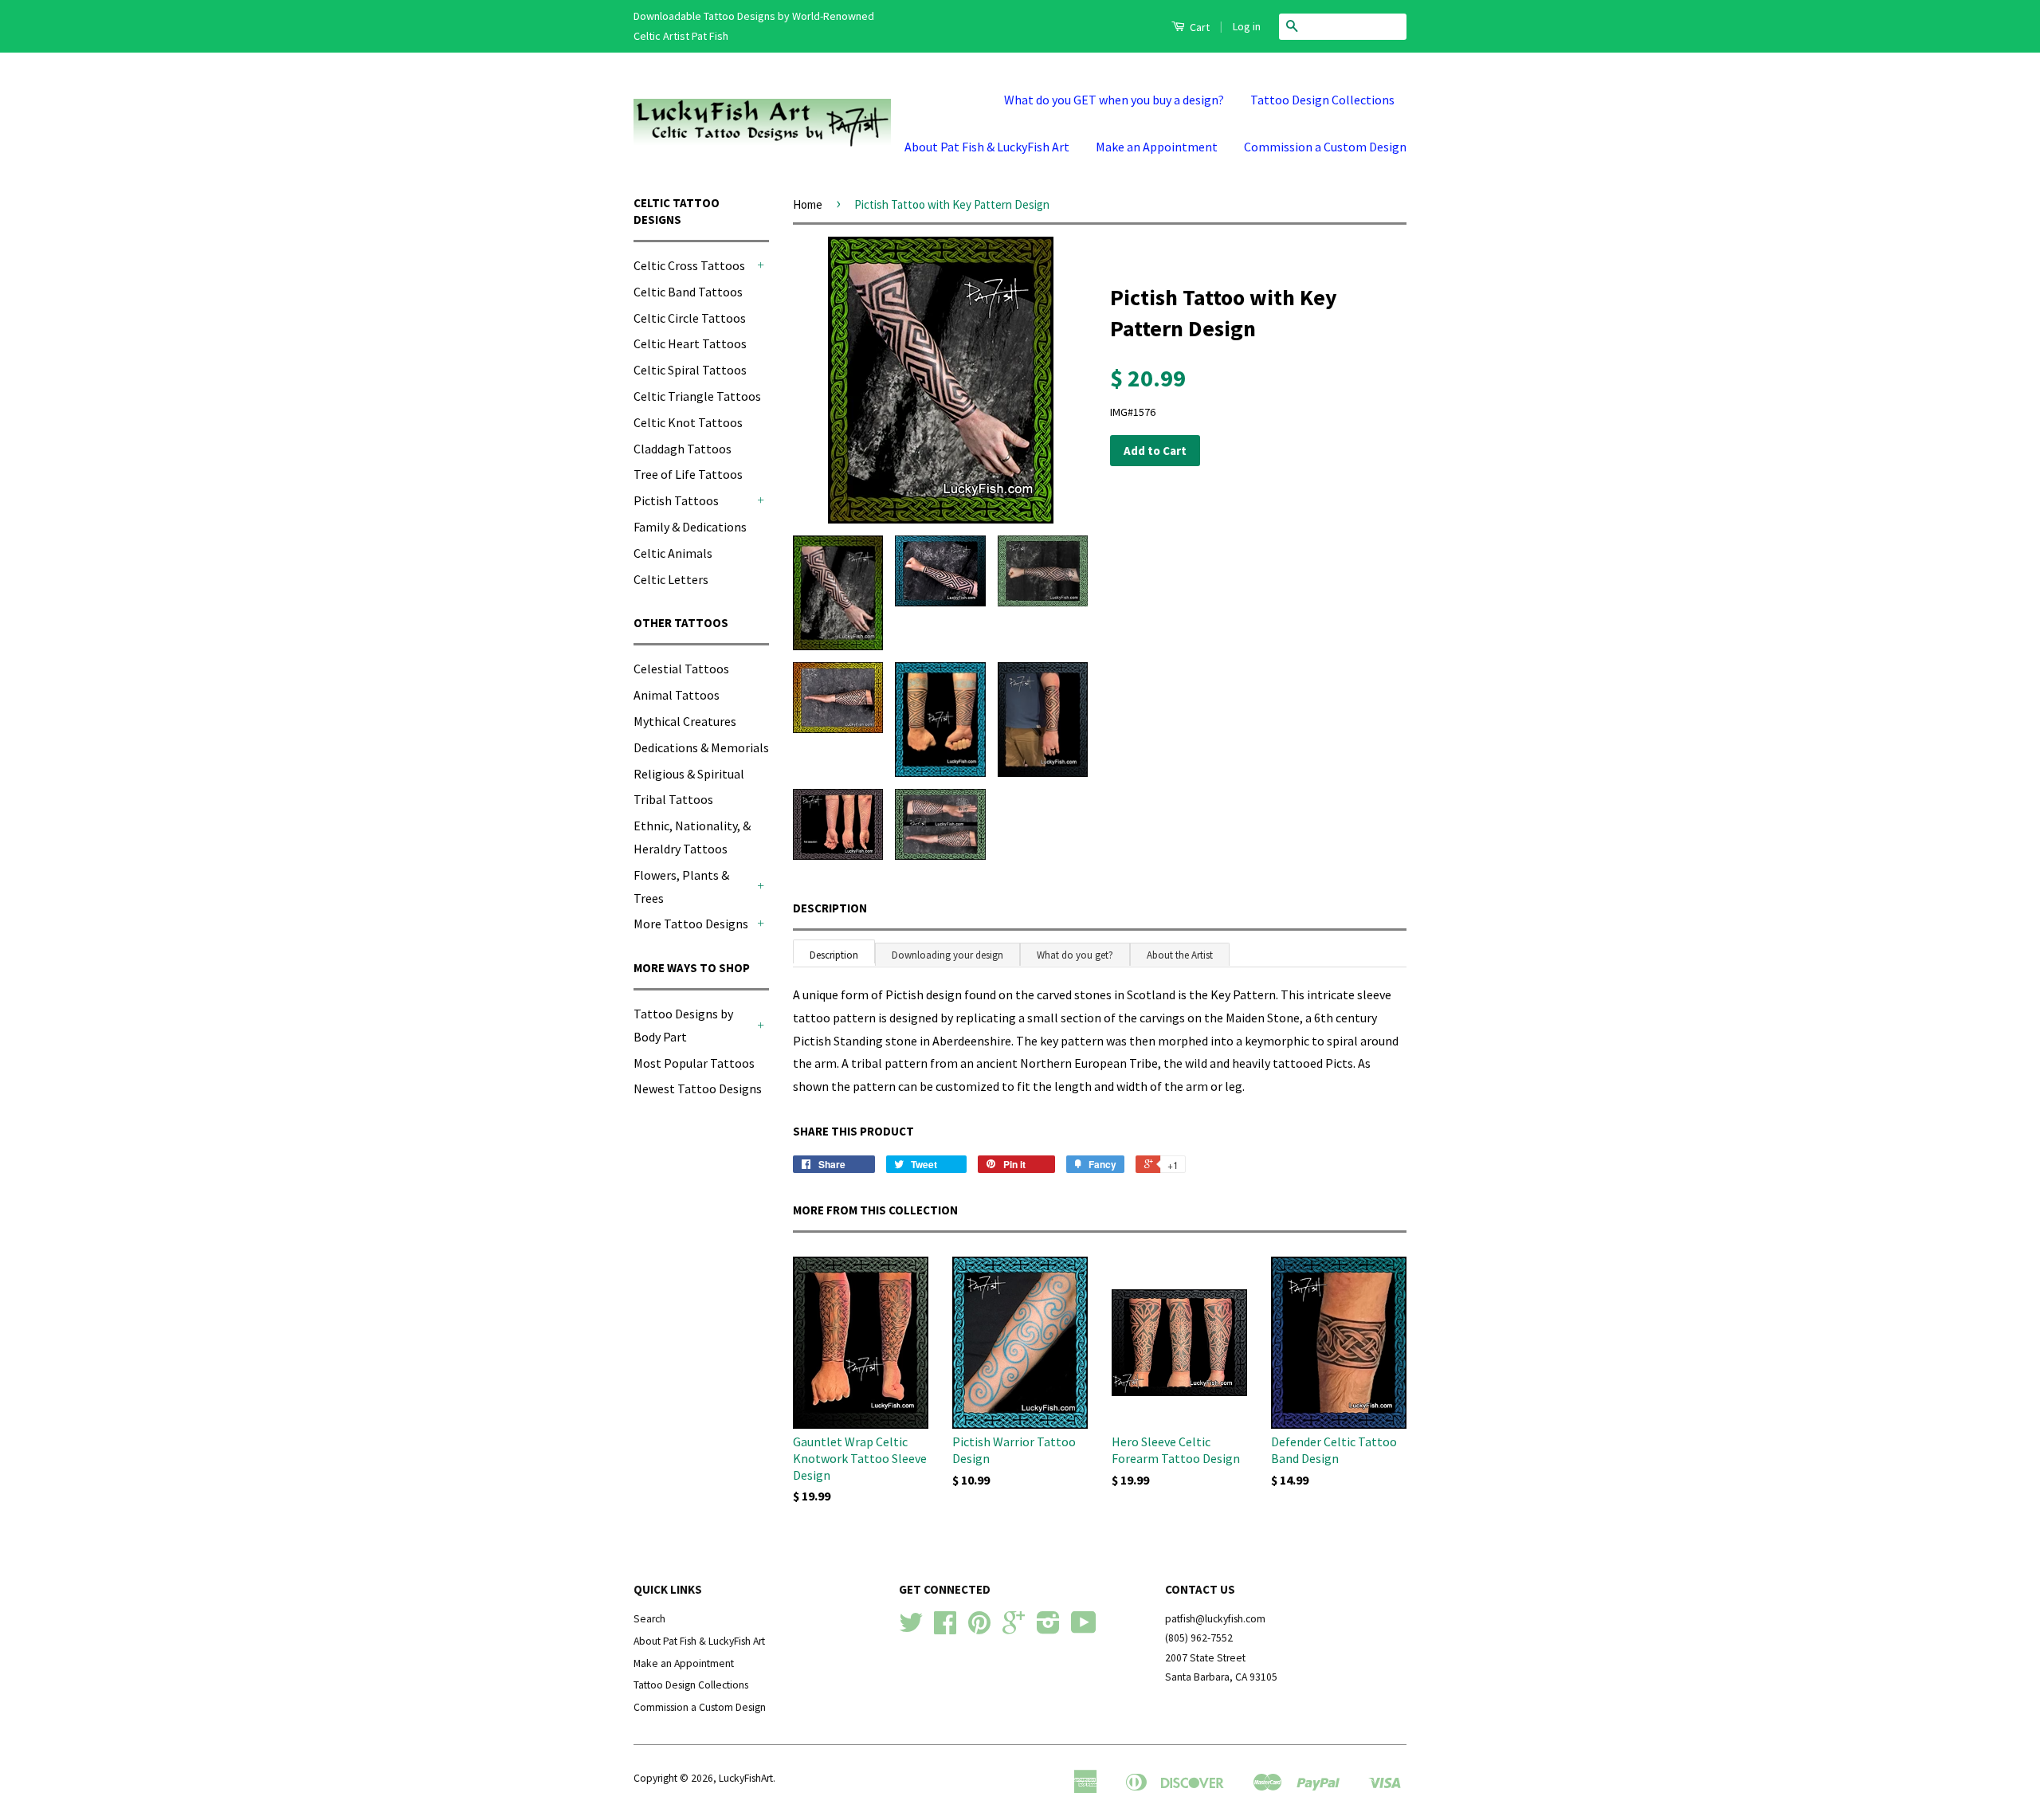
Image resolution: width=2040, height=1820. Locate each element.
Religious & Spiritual (689, 774)
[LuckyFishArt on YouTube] (1084, 1628)
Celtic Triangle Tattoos (697, 396)
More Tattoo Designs (691, 924)
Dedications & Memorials (701, 747)
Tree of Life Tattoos (688, 474)
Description (830, 908)
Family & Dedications (690, 527)
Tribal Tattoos (673, 799)
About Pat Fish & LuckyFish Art (987, 147)
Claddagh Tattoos (683, 449)
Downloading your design (947, 955)
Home (808, 204)
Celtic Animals (673, 553)
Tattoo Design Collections (1322, 100)
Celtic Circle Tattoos (690, 318)
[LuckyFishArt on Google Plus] (1014, 1628)
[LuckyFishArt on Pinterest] (979, 1628)
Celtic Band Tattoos (688, 292)
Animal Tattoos (677, 695)
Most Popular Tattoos (694, 1063)
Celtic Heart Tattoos (690, 343)
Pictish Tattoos (676, 500)
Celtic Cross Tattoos (689, 265)
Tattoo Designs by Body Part (683, 1025)
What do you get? (1075, 955)
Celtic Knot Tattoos (688, 422)
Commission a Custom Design (1325, 147)
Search (649, 1619)
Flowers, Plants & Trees (681, 886)
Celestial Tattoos (681, 669)
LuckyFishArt (746, 1778)
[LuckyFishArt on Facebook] (945, 1628)
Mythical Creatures (685, 721)
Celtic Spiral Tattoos (690, 370)
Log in (1247, 26)
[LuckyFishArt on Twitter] (911, 1628)
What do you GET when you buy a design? (1114, 100)
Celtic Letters (671, 579)
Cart (1198, 27)
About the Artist (1180, 955)
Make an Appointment (1157, 147)
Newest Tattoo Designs (698, 1088)
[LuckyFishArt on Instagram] (1048, 1628)
